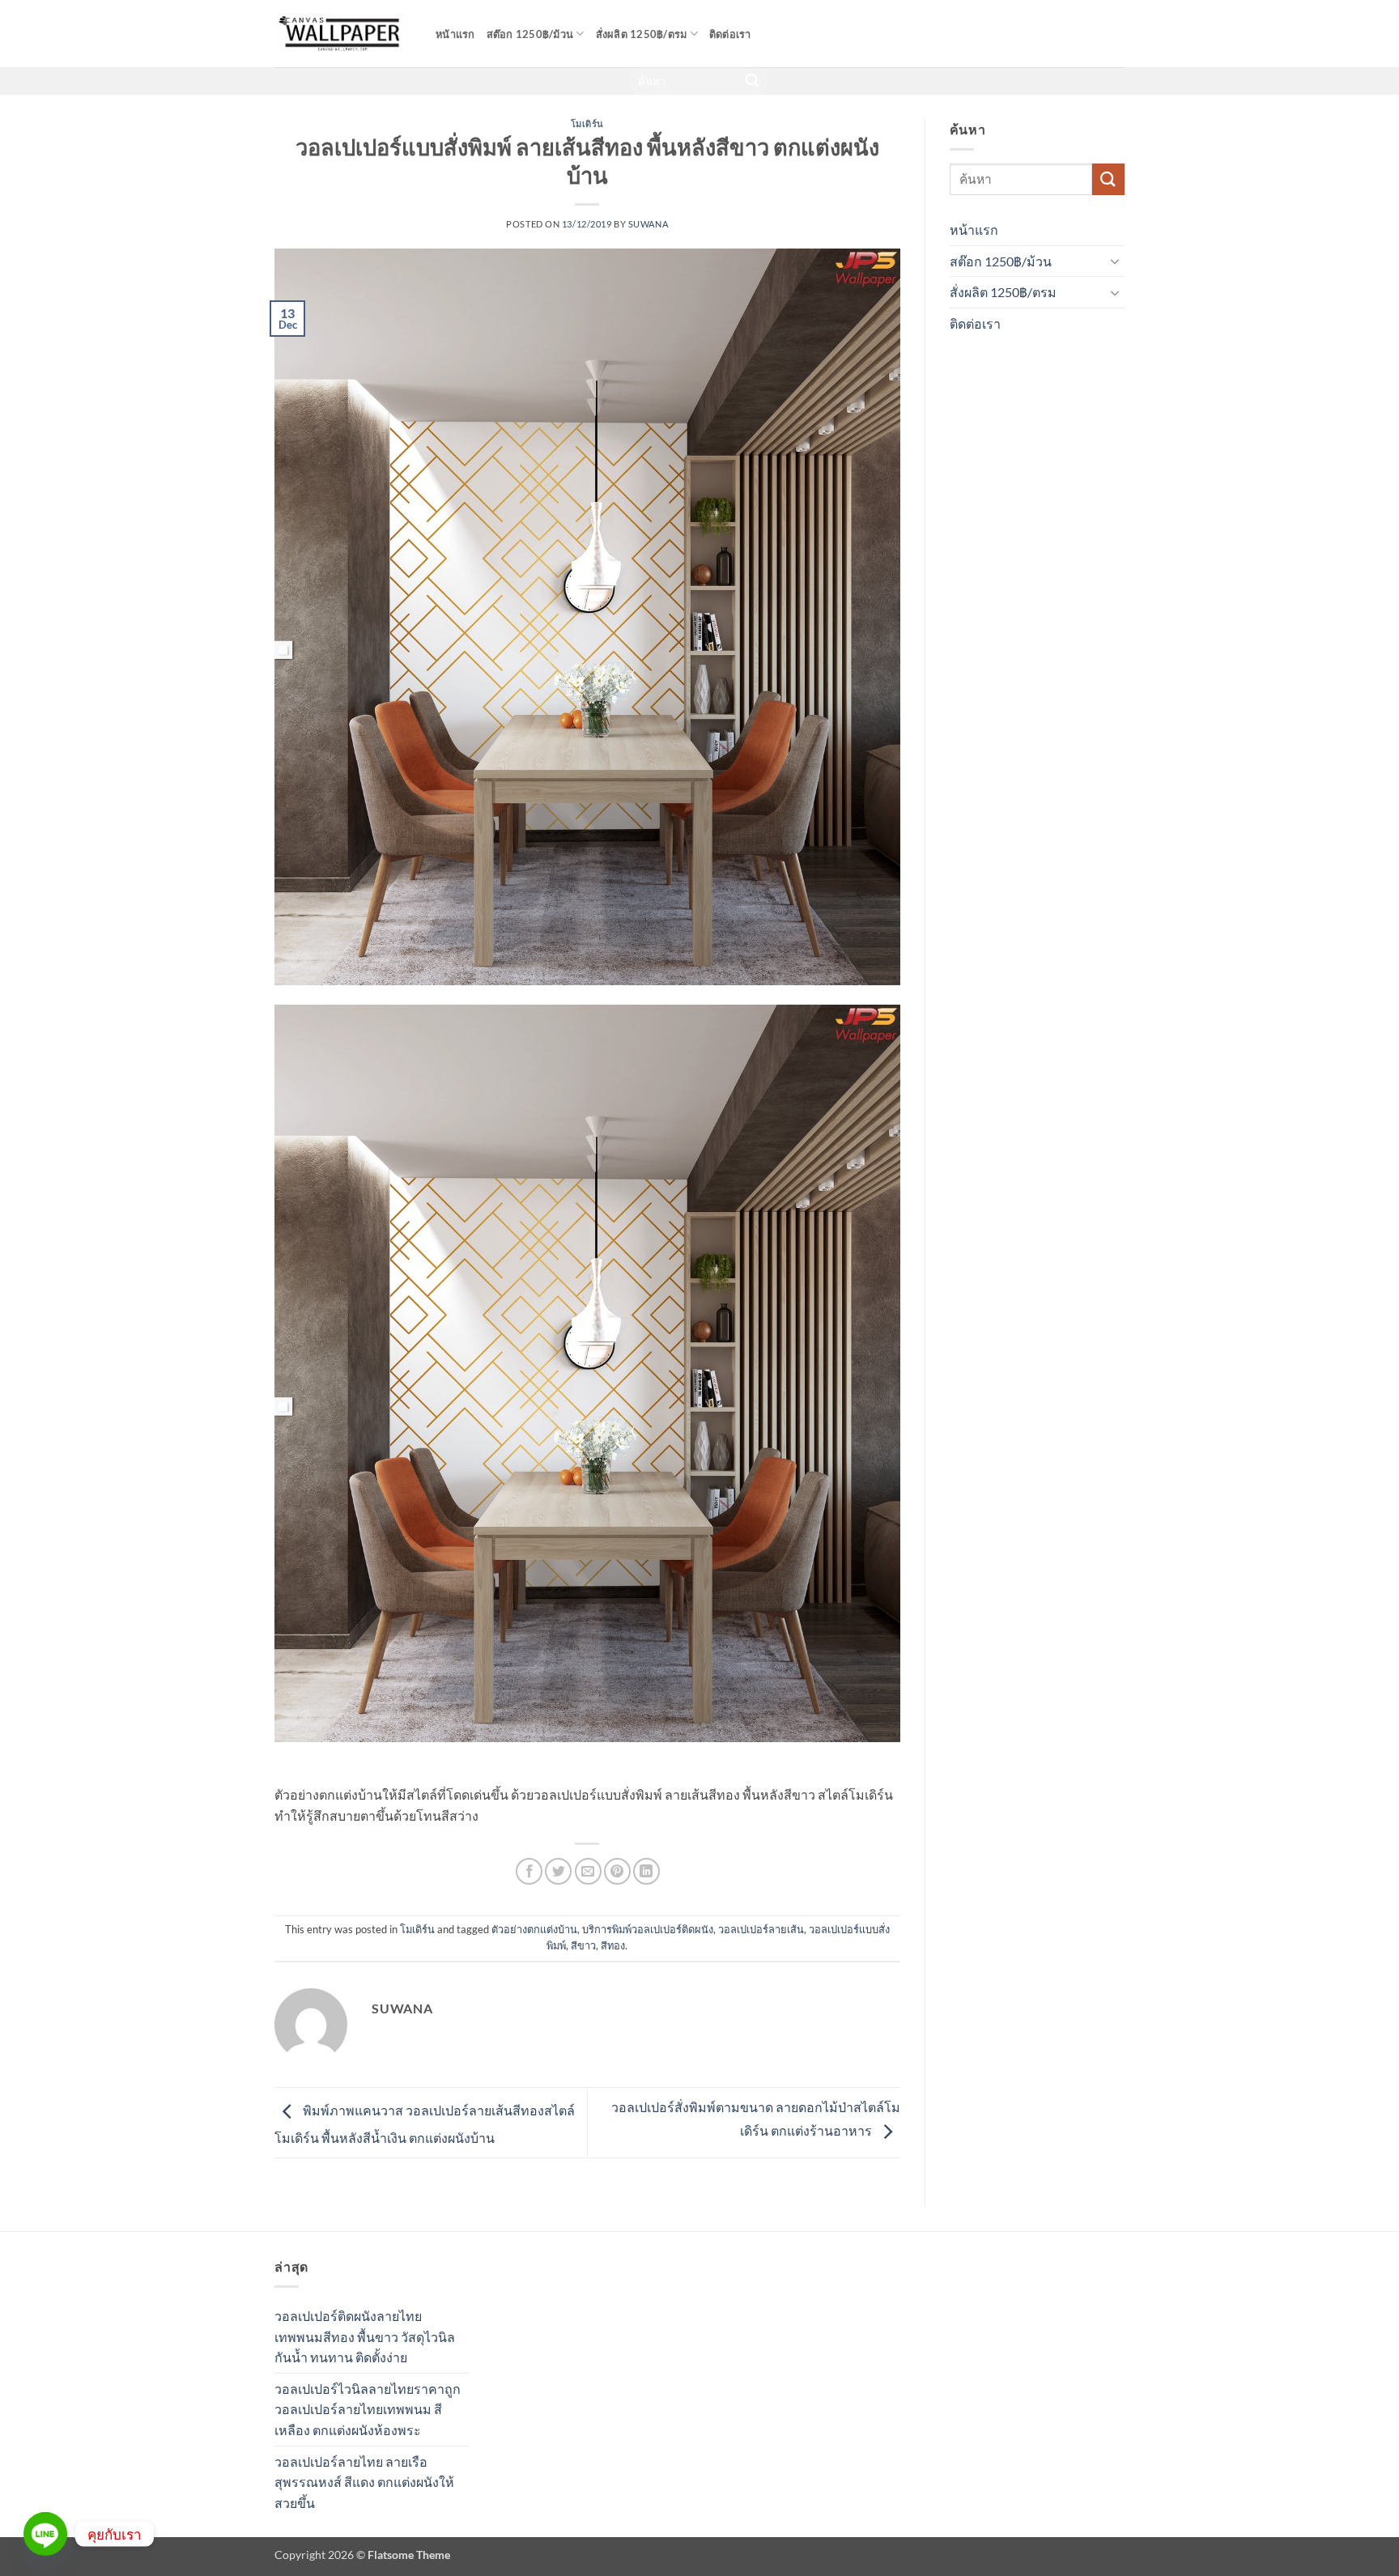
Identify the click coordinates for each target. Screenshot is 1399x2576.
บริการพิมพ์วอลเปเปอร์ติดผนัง (648, 1929)
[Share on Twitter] (558, 1871)
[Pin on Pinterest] (617, 1871)
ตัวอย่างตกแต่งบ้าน (534, 1929)
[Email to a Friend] (588, 1871)
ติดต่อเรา (730, 34)
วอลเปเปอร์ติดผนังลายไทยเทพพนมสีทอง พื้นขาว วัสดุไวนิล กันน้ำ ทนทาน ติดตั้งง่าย (365, 2336)
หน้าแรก (455, 34)
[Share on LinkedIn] (646, 1871)
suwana (648, 224)
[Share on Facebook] (529, 1871)
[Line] (45, 2534)
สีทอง (613, 1945)
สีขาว (583, 1945)
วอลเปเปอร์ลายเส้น (761, 1929)
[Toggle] (1115, 261)
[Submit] (753, 81)
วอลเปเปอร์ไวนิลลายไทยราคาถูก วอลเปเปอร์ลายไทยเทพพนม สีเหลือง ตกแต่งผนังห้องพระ (368, 2409)
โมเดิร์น (587, 123)
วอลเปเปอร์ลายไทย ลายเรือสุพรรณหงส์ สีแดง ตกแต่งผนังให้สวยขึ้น (364, 2482)
